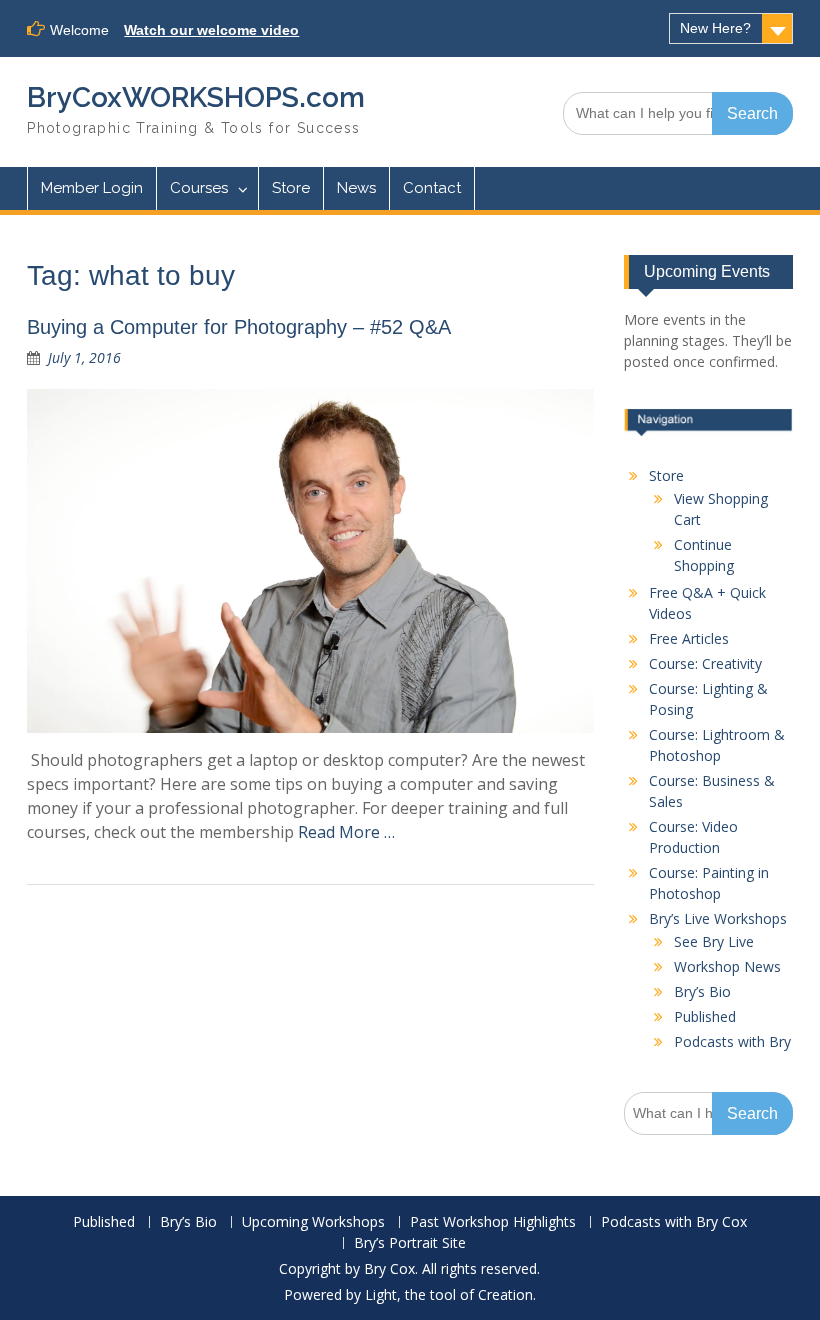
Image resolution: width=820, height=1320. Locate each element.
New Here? (715, 28)
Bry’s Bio (702, 991)
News (356, 188)
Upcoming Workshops (313, 1222)
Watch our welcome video (211, 30)
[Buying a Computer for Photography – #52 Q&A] (310, 561)
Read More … (346, 832)
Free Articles (689, 638)
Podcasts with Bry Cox (674, 1222)
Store (291, 188)
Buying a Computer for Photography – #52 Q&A (239, 327)
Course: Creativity (705, 663)
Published (705, 1016)
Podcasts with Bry (732, 1041)
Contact (432, 188)
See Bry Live (714, 941)
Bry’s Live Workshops (718, 918)
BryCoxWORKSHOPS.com (196, 97)
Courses (199, 188)
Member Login (92, 188)
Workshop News (727, 966)
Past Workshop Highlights (493, 1222)
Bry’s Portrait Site (410, 1243)
